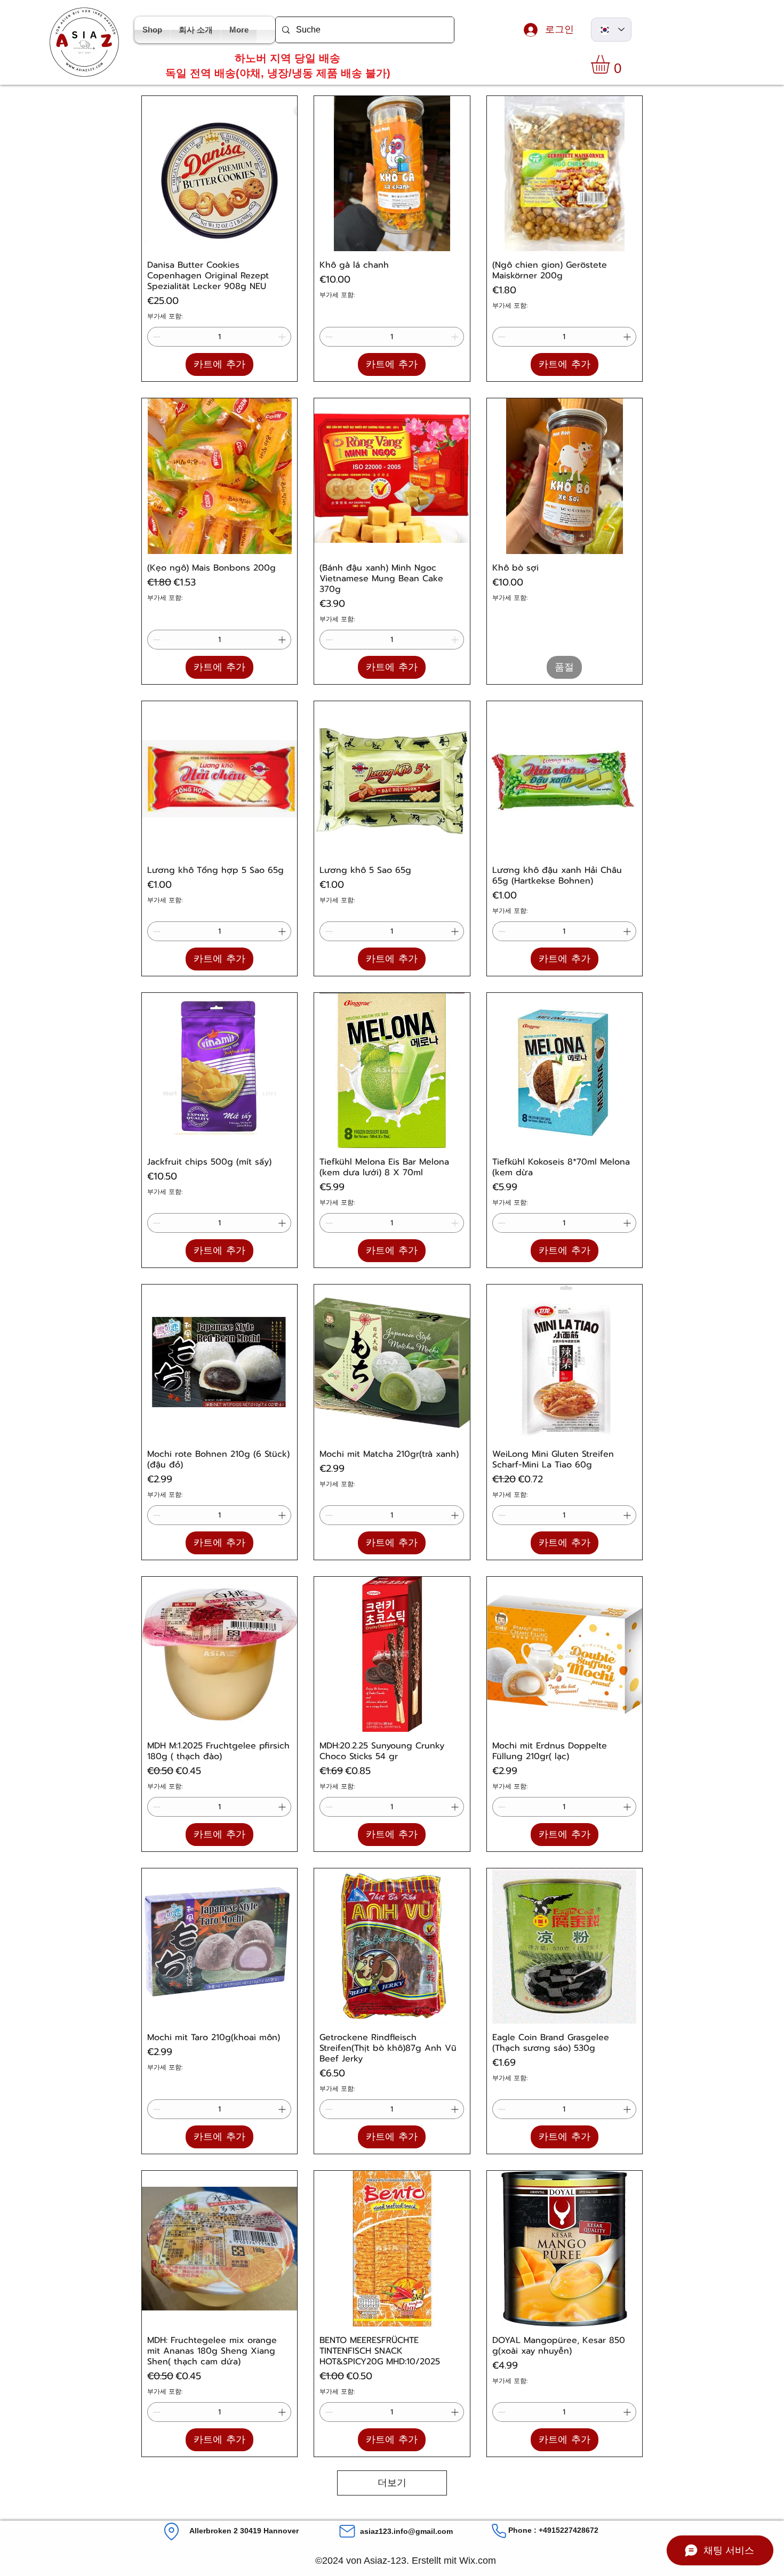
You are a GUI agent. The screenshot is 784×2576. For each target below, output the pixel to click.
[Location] (171, 2531)
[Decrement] (155, 337)
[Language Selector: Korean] (611, 30)
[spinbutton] (219, 337)
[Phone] (499, 2531)
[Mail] (347, 2531)
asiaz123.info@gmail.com (406, 2531)
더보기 (392, 2483)
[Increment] (283, 337)
